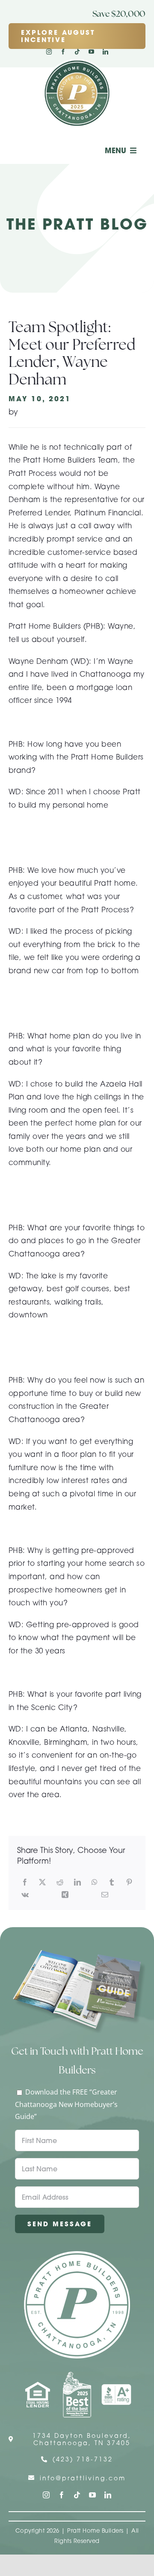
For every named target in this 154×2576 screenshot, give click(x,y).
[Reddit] (60, 1882)
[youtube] (91, 52)
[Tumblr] (112, 1882)
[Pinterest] (129, 1882)
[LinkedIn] (77, 1882)
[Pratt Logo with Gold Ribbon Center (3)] (77, 62)
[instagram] (49, 52)
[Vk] (25, 1895)
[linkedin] (105, 52)
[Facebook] (25, 1882)
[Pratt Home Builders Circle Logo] (77, 2255)
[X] (42, 1882)
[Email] (105, 1895)
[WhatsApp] (95, 1882)
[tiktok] (77, 52)
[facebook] (63, 52)
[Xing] (65, 1895)
